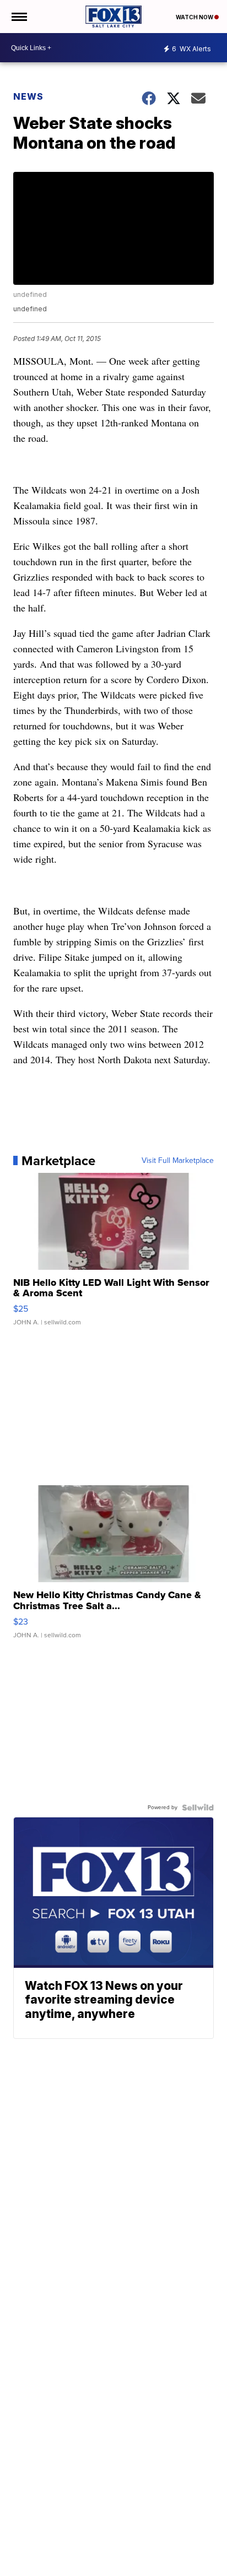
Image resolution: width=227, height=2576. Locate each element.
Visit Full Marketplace (178, 1161)
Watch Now (195, 17)
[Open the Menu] (18, 17)
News (28, 96)
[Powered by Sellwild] (198, 1807)
